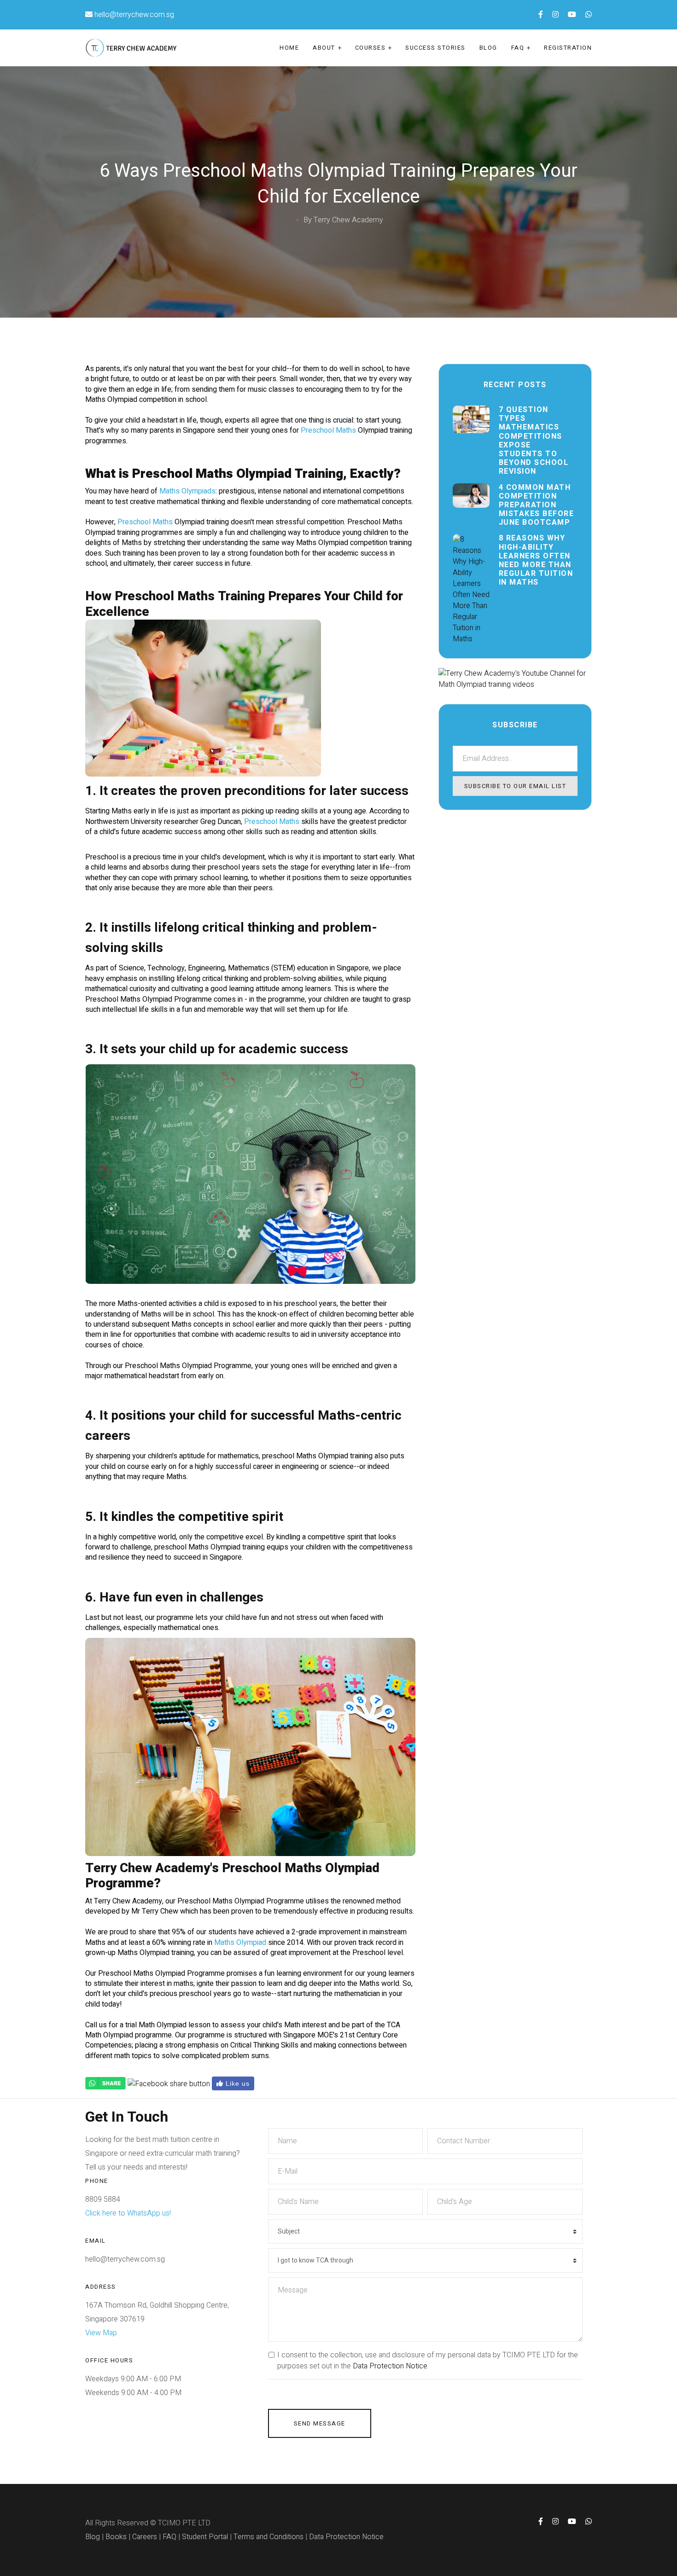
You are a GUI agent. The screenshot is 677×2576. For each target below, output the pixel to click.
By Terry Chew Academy (343, 220)
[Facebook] (169, 2083)
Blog (488, 48)
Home (289, 48)
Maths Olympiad (240, 1943)
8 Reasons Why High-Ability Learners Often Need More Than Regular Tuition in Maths (536, 560)
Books (116, 2537)
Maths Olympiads (187, 491)
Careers (145, 2537)
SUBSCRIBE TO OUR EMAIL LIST (515, 786)
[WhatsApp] (105, 2083)
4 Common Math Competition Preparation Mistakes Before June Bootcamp (537, 505)
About (324, 48)
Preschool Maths (328, 430)
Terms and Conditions (268, 2537)
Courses (371, 48)
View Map (101, 2333)
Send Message (320, 2423)
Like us (236, 2083)
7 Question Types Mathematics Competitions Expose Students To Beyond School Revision (534, 441)
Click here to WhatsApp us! (128, 2213)
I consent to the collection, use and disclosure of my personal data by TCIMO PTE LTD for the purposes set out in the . (428, 2361)
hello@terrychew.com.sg (134, 15)
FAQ (518, 48)
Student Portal (205, 2537)
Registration (568, 48)
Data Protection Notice (390, 2366)
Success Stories (435, 48)
